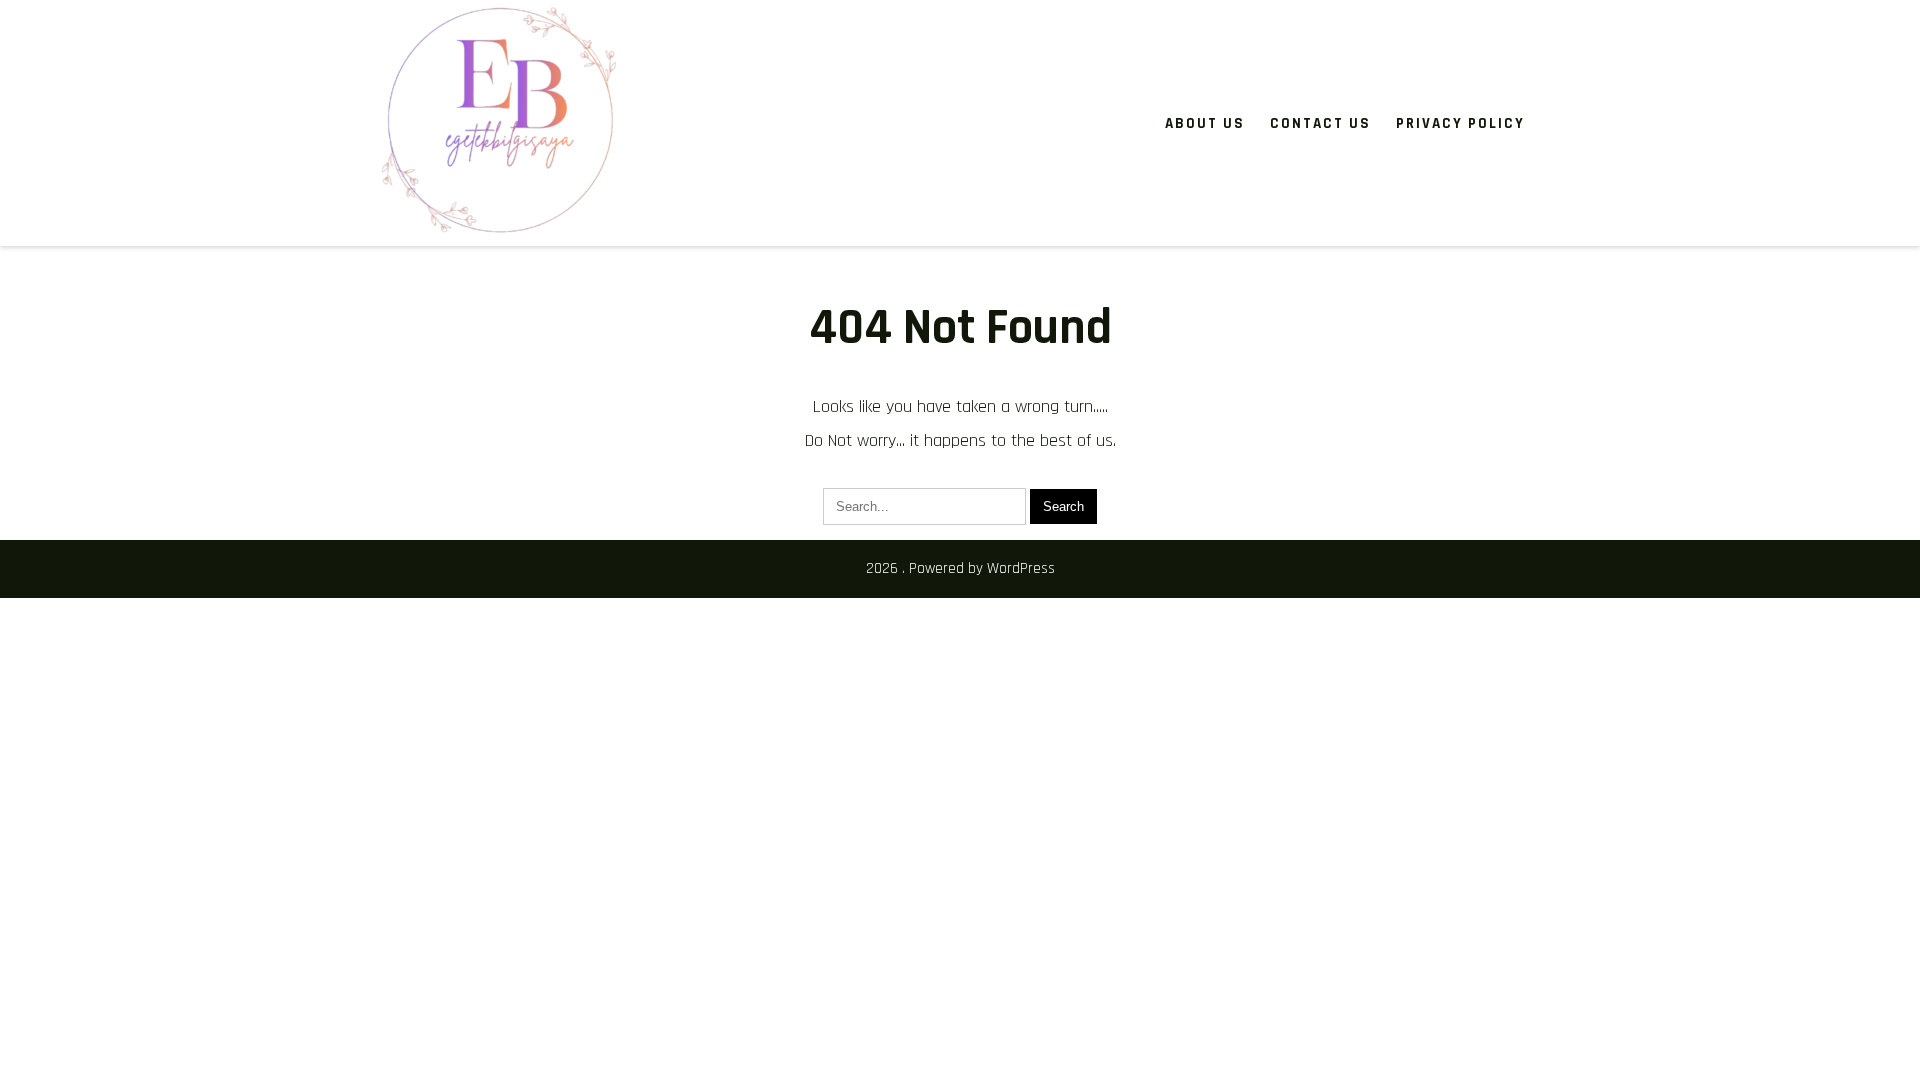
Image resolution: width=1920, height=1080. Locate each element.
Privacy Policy (1460, 123)
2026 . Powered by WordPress (960, 568)
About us (1205, 123)
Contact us (1320, 123)
